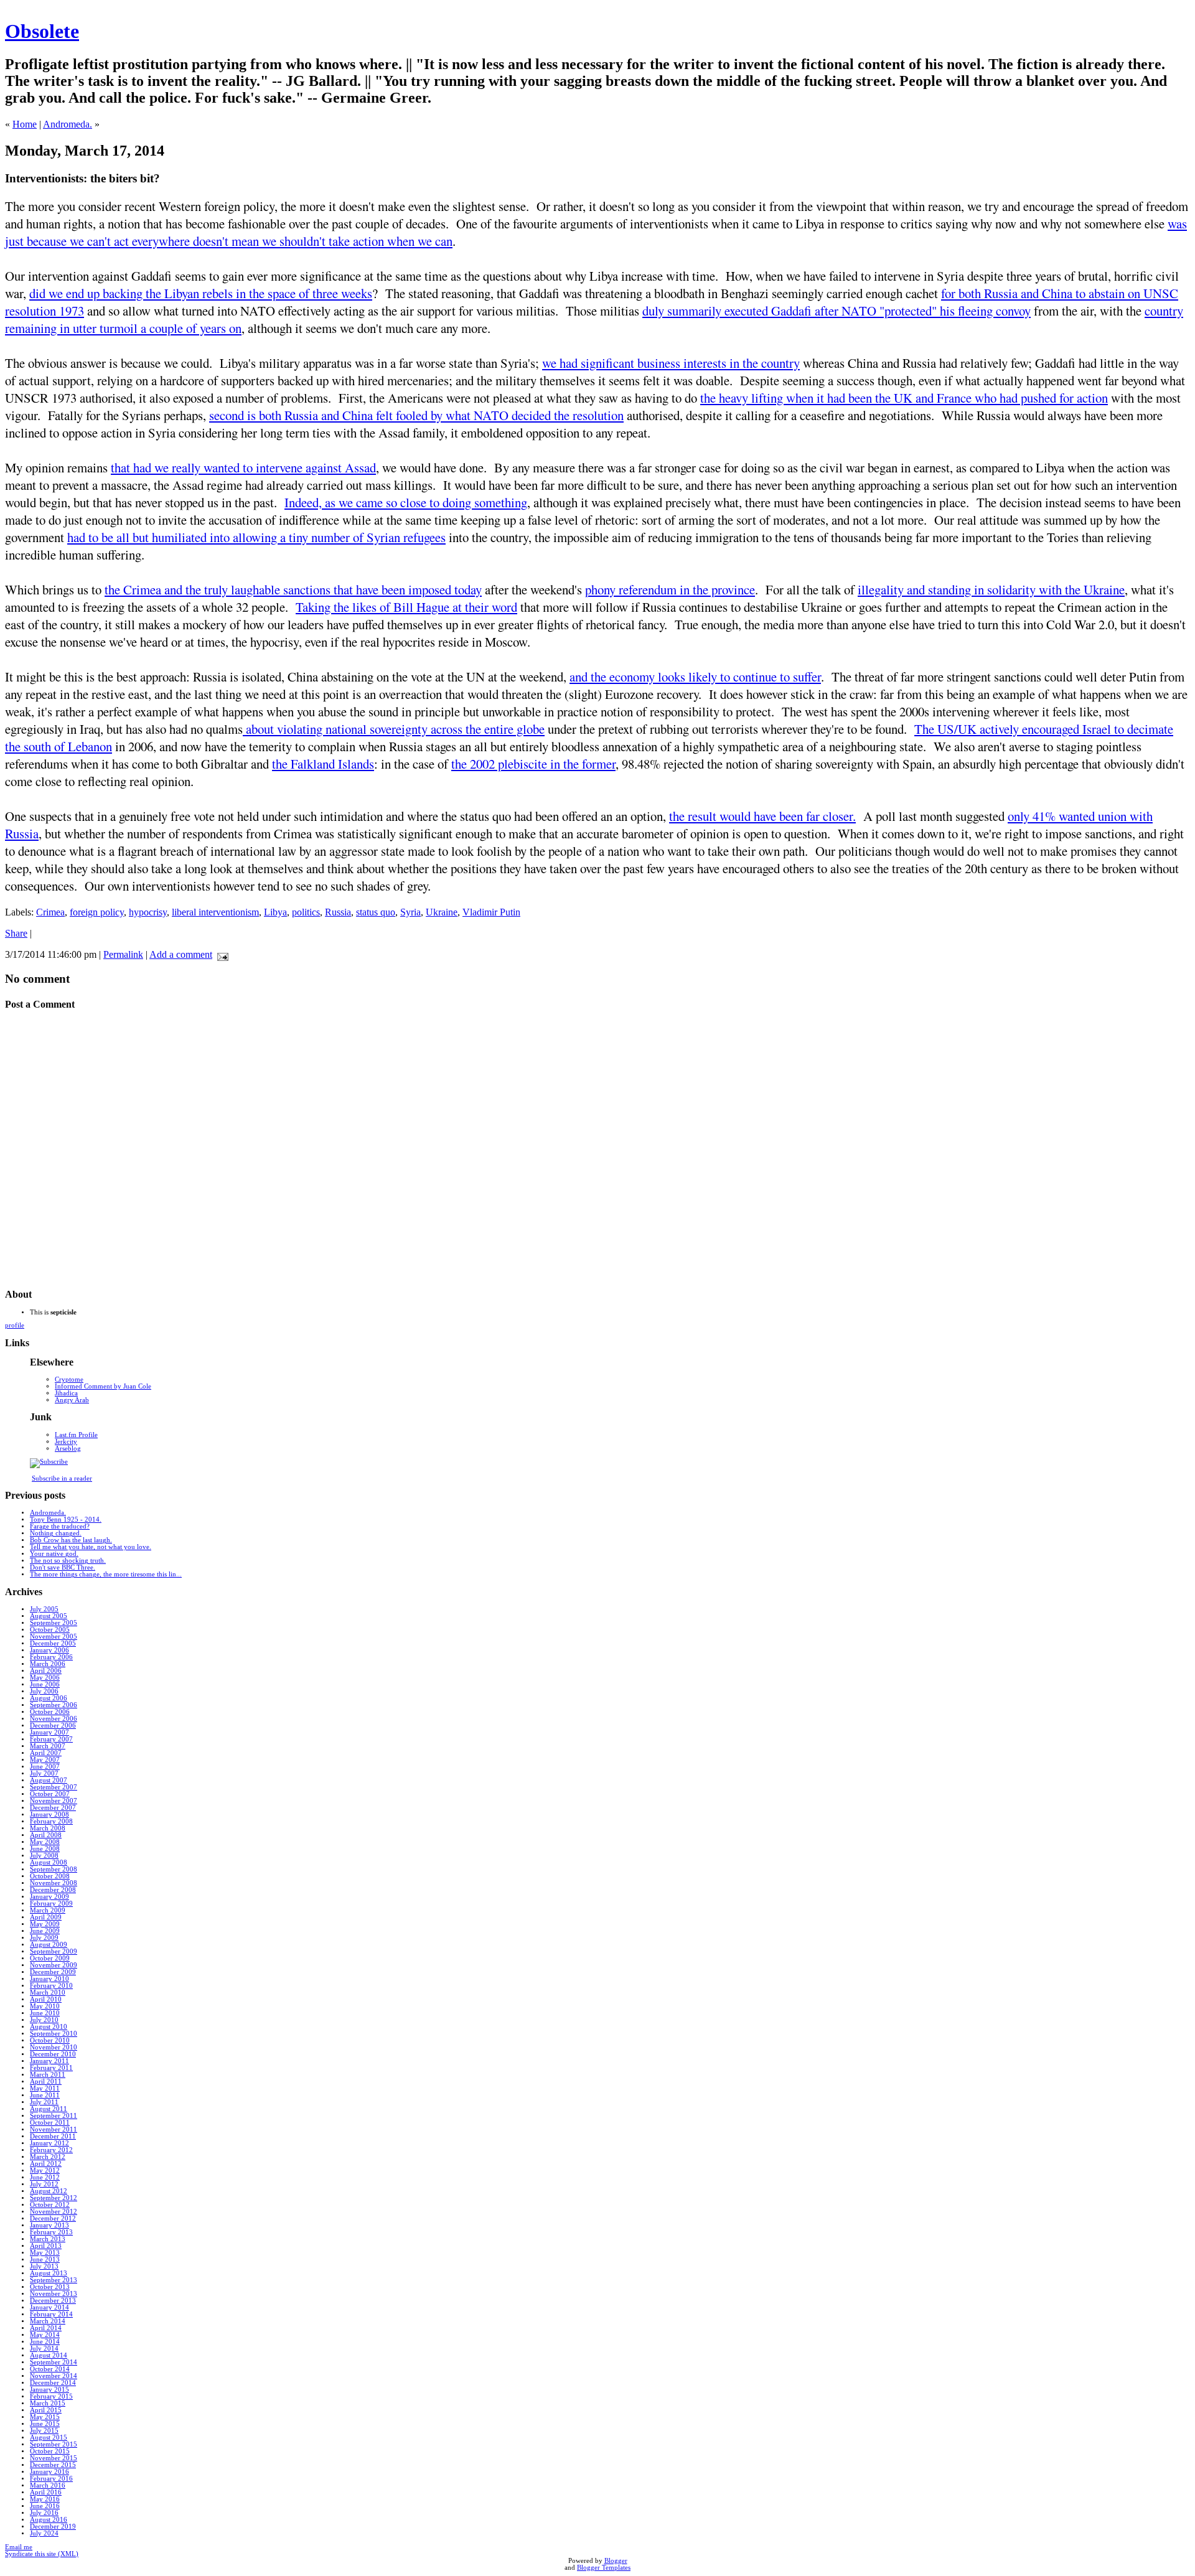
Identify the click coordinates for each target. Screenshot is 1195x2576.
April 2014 (46, 2328)
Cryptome (69, 1379)
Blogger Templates (604, 2568)
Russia (338, 912)
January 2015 (49, 2390)
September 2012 (54, 2198)
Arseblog (68, 1449)
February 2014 (51, 2314)
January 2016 (49, 2472)
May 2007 (45, 1760)
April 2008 (46, 1835)
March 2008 (48, 1828)
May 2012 (45, 2171)
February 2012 (51, 2150)
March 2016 (48, 2485)
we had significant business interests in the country (671, 363)
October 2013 (50, 2287)
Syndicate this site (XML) (42, 2554)
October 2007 (50, 1794)
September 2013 (54, 2280)
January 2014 (49, 2307)
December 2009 (53, 1972)
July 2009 (44, 1938)
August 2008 (49, 1862)
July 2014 (44, 2349)
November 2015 (54, 2458)
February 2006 (51, 1657)
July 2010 (44, 2020)
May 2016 (45, 2499)
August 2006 (49, 1698)
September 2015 (54, 2444)
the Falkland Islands (323, 764)
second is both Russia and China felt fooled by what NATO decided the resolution (416, 415)
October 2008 (50, 1876)
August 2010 (49, 2027)
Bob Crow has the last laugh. (71, 1540)
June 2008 (45, 1849)
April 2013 (46, 2246)
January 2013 (49, 2225)
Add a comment (181, 954)
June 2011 (45, 2095)
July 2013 (44, 2266)
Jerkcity (66, 1442)
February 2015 (51, 2396)
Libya (275, 912)
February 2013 (51, 2232)
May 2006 (45, 1678)
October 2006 (50, 1712)
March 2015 (48, 2403)
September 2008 (54, 1869)
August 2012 (49, 2191)
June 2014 (45, 2342)
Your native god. (54, 1554)
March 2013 (48, 2239)
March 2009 (48, 1910)
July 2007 (44, 1773)
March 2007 (48, 1746)
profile (15, 1325)
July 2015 (44, 2431)
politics (306, 912)
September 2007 (54, 1787)
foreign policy (97, 912)
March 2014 (48, 2321)
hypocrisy (148, 912)
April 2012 (46, 2164)
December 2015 (53, 2465)
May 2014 (45, 2335)
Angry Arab (72, 1400)
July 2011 (44, 2102)
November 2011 (54, 2129)
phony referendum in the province (670, 589)
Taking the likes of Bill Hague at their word (406, 607)
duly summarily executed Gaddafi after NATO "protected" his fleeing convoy (836, 311)
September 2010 (54, 2034)
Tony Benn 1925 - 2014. (66, 1520)
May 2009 (45, 1924)
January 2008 (49, 1815)
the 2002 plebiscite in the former (533, 764)
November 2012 (54, 2212)
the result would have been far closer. (762, 816)
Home (25, 124)
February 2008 (51, 1821)
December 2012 (53, 2218)
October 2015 (50, 2451)
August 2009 (49, 1945)
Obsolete (42, 31)
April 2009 (46, 1917)
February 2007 (51, 1739)
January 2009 (49, 1897)
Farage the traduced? (60, 1526)
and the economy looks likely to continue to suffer (695, 677)
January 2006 (49, 1650)
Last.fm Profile (76, 1435)
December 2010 (53, 2054)
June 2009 (45, 1931)
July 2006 (44, 1691)
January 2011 (49, 2061)
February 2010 (51, 1986)
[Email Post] (220, 954)
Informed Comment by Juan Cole (103, 1386)
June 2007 (45, 1767)
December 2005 (53, 1643)
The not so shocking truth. (68, 1561)
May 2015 (45, 2417)
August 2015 (49, 2438)
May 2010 (45, 2006)
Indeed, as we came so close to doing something (406, 502)
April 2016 (46, 2492)
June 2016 (45, 2506)
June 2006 (45, 1684)
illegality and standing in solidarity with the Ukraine (991, 589)
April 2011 (46, 2082)
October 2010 (50, 2040)
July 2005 (44, 1609)
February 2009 (51, 1904)
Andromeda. (68, 124)
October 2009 (50, 1958)
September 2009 (54, 1951)
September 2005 (54, 1623)
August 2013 (49, 2273)
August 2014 (49, 2355)
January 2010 (49, 1979)
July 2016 (44, 2513)
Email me (19, 2547)
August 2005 (49, 1616)
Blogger (616, 2561)
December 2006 (53, 1726)
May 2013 (45, 2253)
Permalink (123, 954)
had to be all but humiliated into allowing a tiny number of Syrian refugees (256, 537)
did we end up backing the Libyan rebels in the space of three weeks (201, 293)
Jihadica (66, 1393)
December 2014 (53, 2383)
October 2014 (50, 2369)
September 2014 (54, 2362)
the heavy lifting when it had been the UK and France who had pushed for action (904, 398)
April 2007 (46, 1753)
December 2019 (53, 2527)
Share (16, 933)
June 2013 (45, 2260)
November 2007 (54, 1801)
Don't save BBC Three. (63, 1567)
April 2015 (46, 2410)
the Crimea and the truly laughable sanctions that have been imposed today (293, 589)
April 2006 (46, 1671)
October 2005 (50, 1630)
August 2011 (49, 2109)
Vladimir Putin (491, 912)
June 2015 (45, 2424)
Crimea (50, 912)
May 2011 (45, 2088)
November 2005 (54, 1637)
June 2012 (45, 2177)
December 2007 (53, 1808)
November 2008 (54, 1883)
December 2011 (53, 2136)
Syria (410, 912)
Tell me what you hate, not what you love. (91, 1547)
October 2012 (50, 2205)
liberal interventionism (215, 912)
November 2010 (54, 2047)
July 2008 (44, 1856)
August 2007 (49, 1780)
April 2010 (46, 1999)
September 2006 (54, 1705)
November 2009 (54, 1965)
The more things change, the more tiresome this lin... (106, 1574)
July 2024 (44, 2533)
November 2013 (54, 2294)
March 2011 (48, 2075)
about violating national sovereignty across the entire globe (394, 729)
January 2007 (49, 1732)
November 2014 (54, 2376)
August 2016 (49, 2520)
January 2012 (49, 2143)
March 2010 (48, 1993)
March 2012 (48, 2157)
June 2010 (45, 2013)
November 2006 (54, 1719)
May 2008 (45, 1842)
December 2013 (53, 2301)
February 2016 (51, 2479)
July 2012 (44, 2184)
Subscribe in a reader (62, 1478)
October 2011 (50, 2123)
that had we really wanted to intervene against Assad (243, 467)
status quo (376, 912)
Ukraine (442, 912)
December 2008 (53, 1890)
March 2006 (48, 1664)
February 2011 (51, 2068)
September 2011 (54, 2116)
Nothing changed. (56, 1533)
